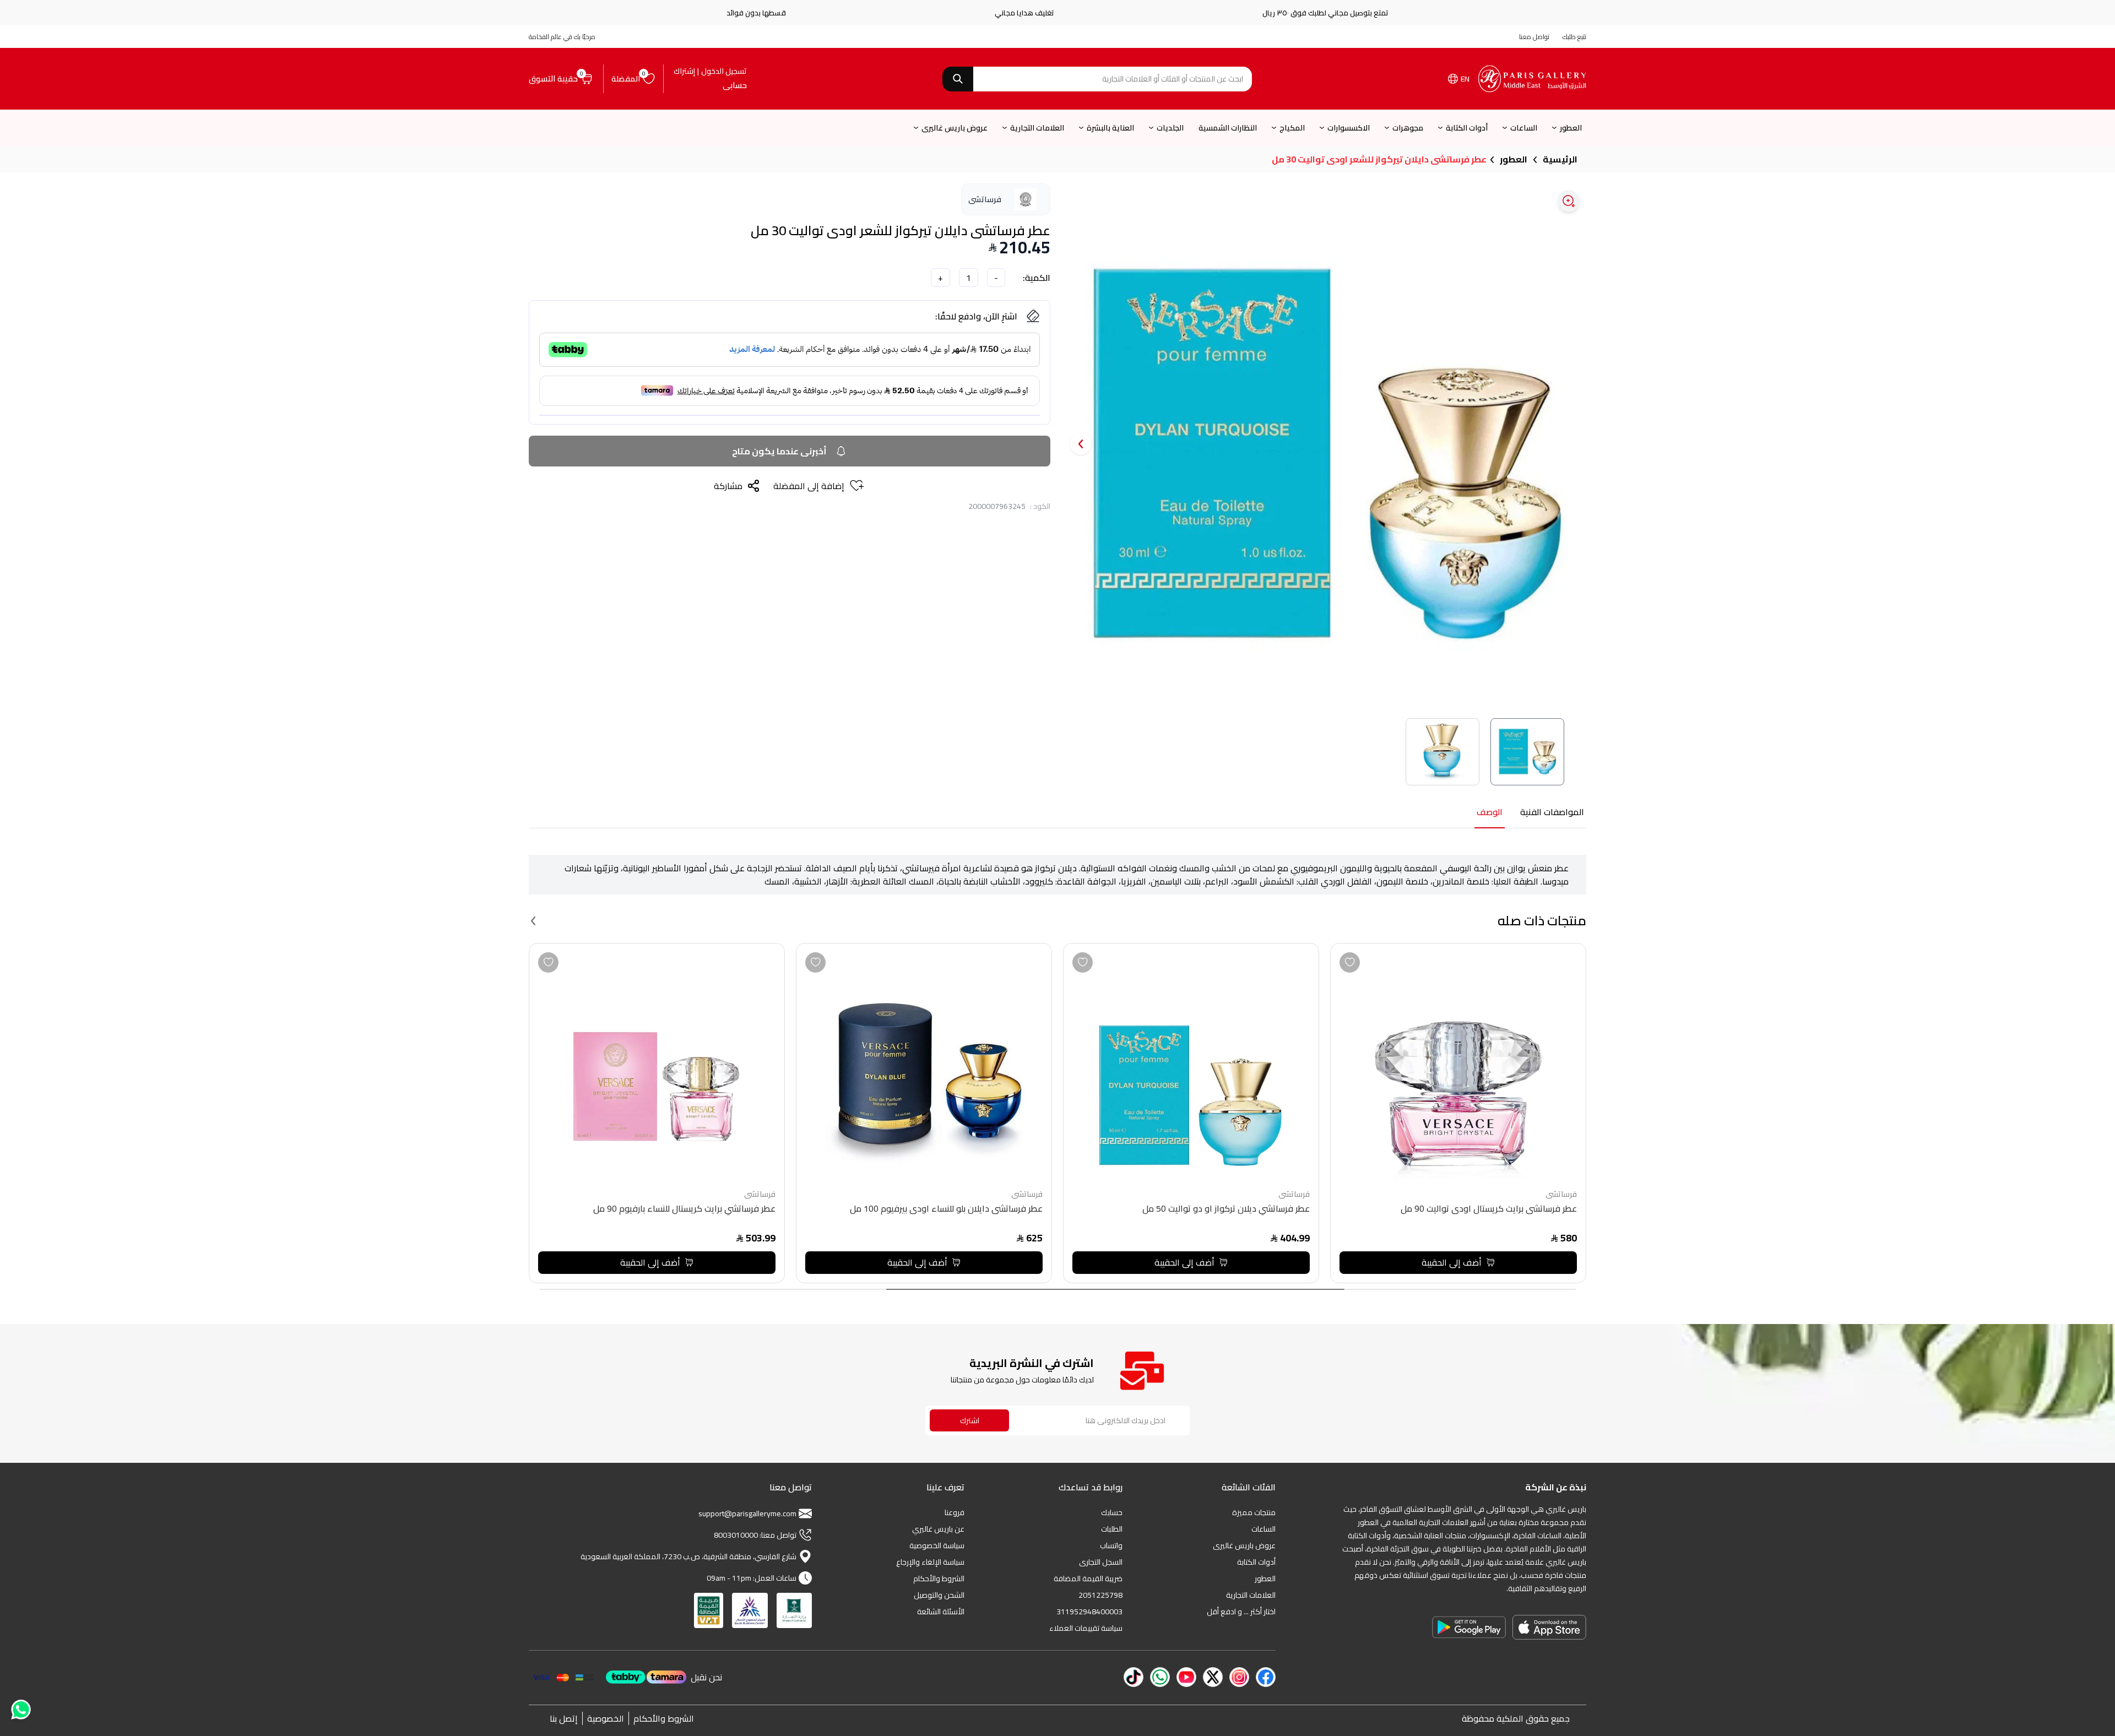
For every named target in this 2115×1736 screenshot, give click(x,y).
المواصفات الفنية (1552, 813)
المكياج (1292, 128)
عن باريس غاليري (938, 1529)
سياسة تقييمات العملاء (1086, 1628)
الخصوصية (606, 1718)
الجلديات (1170, 128)
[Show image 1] (1527, 752)
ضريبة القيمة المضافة (1088, 1578)
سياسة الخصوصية (937, 1545)
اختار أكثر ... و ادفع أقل (1241, 1612)
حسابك (1112, 1512)
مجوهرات (1408, 128)
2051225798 (1100, 1595)
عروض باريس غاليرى (955, 128)
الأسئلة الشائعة (941, 1612)
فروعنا (955, 1512)
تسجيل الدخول (724, 71)
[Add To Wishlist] (1350, 962)
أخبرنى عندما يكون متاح (779, 451)
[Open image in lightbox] (1569, 201)
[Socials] (1266, 1677)
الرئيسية (1560, 159)
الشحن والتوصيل (939, 1595)
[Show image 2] (1442, 752)
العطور (1571, 128)
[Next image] (1081, 444)
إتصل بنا (564, 1718)
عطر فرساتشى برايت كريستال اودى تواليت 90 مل (1489, 1210)
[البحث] (958, 79)
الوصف (1490, 813)
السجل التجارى (1101, 1562)
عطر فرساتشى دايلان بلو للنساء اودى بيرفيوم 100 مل (946, 1210)
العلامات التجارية (1037, 128)
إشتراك (684, 71)
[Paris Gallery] (1532, 79)
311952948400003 (1089, 1612)
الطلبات (1112, 1529)
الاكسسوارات (1349, 128)
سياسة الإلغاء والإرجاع (930, 1562)
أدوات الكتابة (1467, 128)
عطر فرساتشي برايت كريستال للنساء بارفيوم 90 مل (684, 1210)
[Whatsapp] (20, 1712)
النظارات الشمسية (1228, 128)
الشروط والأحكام (939, 1578)
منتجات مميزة (1254, 1512)
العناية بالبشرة (1110, 128)
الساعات (1524, 128)
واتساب (1111, 1545)
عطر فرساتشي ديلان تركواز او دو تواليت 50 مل (1226, 1210)
